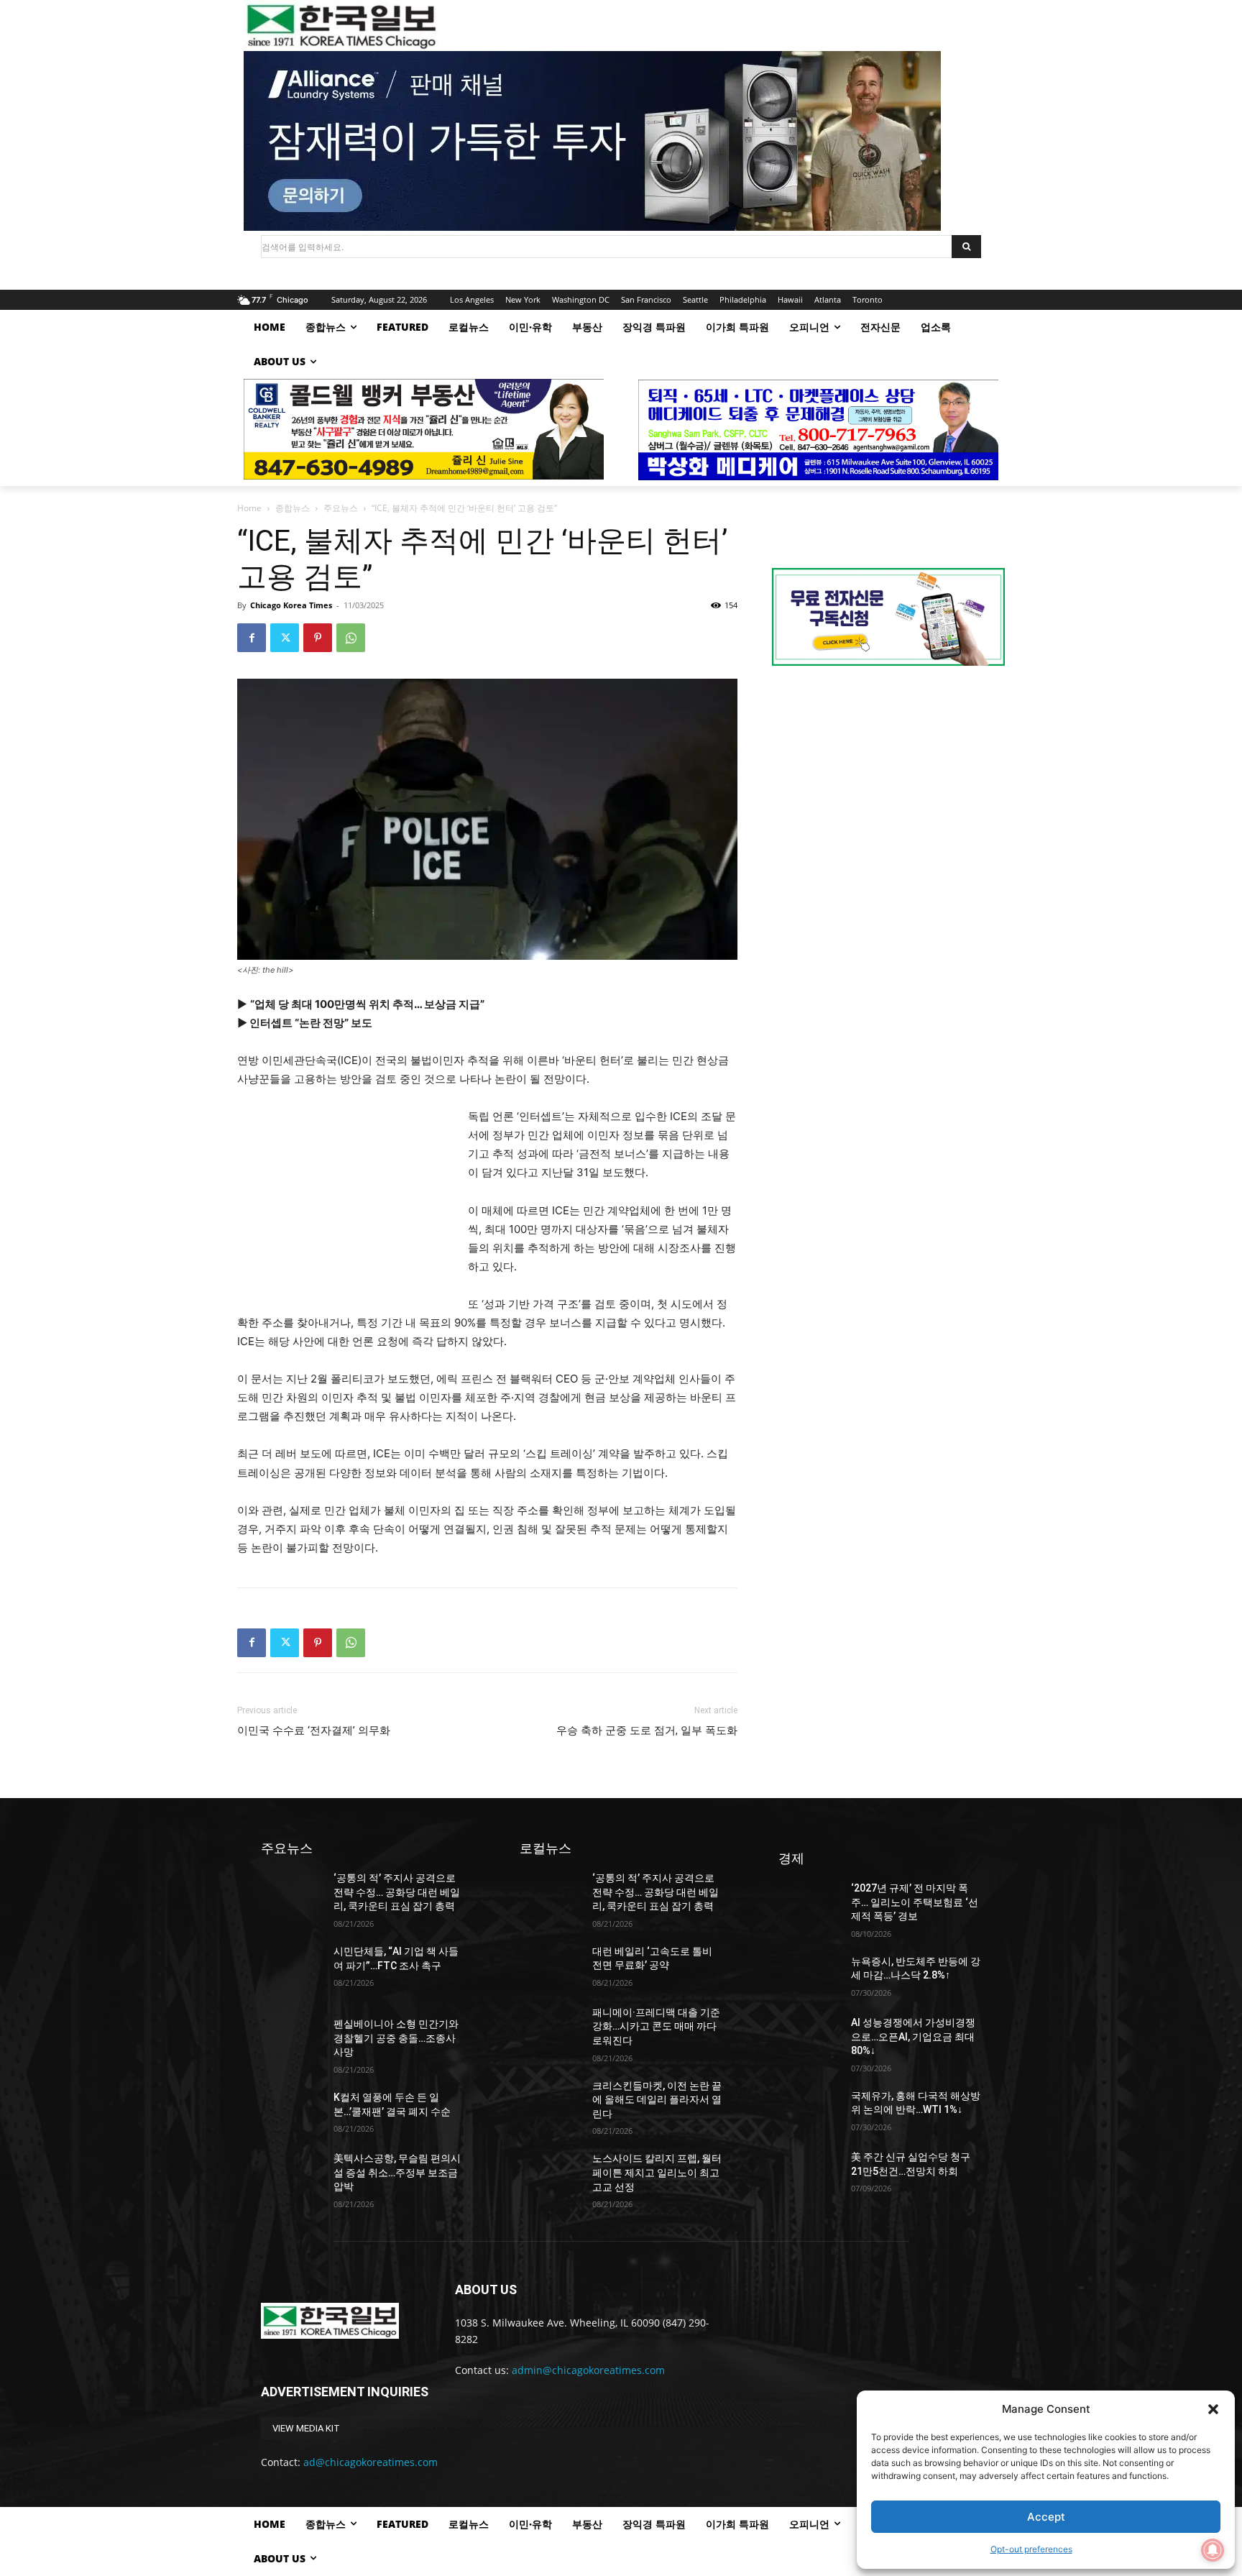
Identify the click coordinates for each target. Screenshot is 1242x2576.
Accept (1046, 2517)
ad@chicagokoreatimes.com (371, 2462)
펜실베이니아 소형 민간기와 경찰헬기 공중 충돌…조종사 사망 (396, 2038)
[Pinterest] (318, 638)
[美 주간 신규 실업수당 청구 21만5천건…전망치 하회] (809, 2172)
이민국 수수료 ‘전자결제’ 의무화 (314, 1731)
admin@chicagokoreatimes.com (588, 2370)
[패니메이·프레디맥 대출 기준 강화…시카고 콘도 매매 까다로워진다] (550, 2027)
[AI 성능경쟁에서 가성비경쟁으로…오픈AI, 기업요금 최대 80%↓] (809, 2037)
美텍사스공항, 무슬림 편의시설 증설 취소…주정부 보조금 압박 (397, 2172)
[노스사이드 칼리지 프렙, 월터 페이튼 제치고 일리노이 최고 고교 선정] (550, 2173)
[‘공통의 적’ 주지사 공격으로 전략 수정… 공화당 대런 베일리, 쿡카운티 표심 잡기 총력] (291, 1893)
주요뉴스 (341, 508)
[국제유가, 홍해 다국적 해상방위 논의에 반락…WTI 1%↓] (809, 2110)
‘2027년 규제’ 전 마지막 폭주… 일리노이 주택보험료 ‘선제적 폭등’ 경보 (915, 1902)
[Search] (966, 247)
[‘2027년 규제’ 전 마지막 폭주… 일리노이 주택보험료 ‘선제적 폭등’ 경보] (809, 1903)
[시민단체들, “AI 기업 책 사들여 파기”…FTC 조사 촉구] (291, 1966)
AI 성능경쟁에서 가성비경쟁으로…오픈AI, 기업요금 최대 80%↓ (913, 2036)
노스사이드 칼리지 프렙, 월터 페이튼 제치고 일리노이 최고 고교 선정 (657, 2172)
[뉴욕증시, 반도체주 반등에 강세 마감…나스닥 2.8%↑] (809, 1976)
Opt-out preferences (1031, 2549)
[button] (1213, 2409)
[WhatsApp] (351, 638)
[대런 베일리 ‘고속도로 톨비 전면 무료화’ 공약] (550, 1966)
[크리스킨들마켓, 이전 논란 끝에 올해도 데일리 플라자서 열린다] (550, 2100)
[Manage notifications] (1213, 2550)
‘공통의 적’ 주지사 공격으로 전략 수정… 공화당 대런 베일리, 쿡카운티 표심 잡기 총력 (397, 1892)
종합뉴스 (293, 508)
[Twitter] (285, 638)
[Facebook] (252, 638)
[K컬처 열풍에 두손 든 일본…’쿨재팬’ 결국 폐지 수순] (291, 2112)
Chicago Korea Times (291, 605)
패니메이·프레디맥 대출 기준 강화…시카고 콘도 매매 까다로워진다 (656, 2026)
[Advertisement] (345, 1204)
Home (249, 508)
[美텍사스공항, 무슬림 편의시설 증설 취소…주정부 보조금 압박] (291, 2173)
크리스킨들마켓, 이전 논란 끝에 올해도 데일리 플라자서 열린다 (657, 2100)
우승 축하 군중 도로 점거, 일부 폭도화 (647, 1731)
